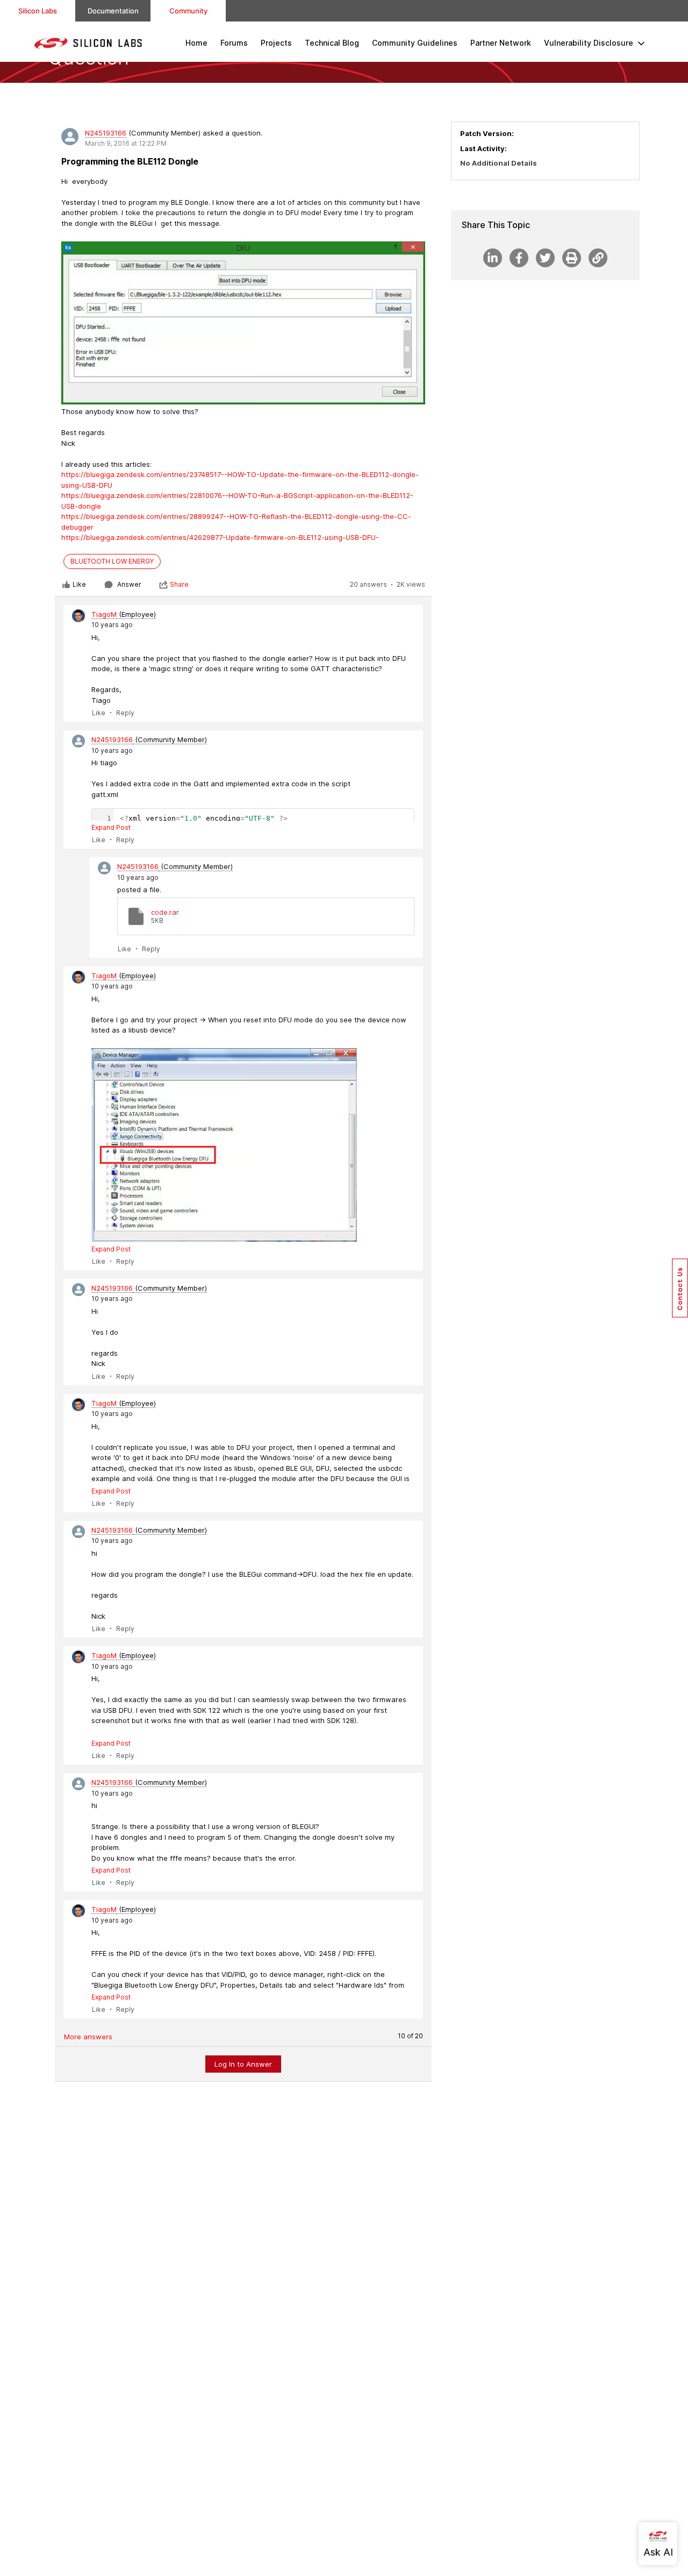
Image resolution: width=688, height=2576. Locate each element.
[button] (680, 1288)
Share (179, 584)
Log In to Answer (243, 2064)
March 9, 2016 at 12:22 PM (126, 143)
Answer (129, 584)
